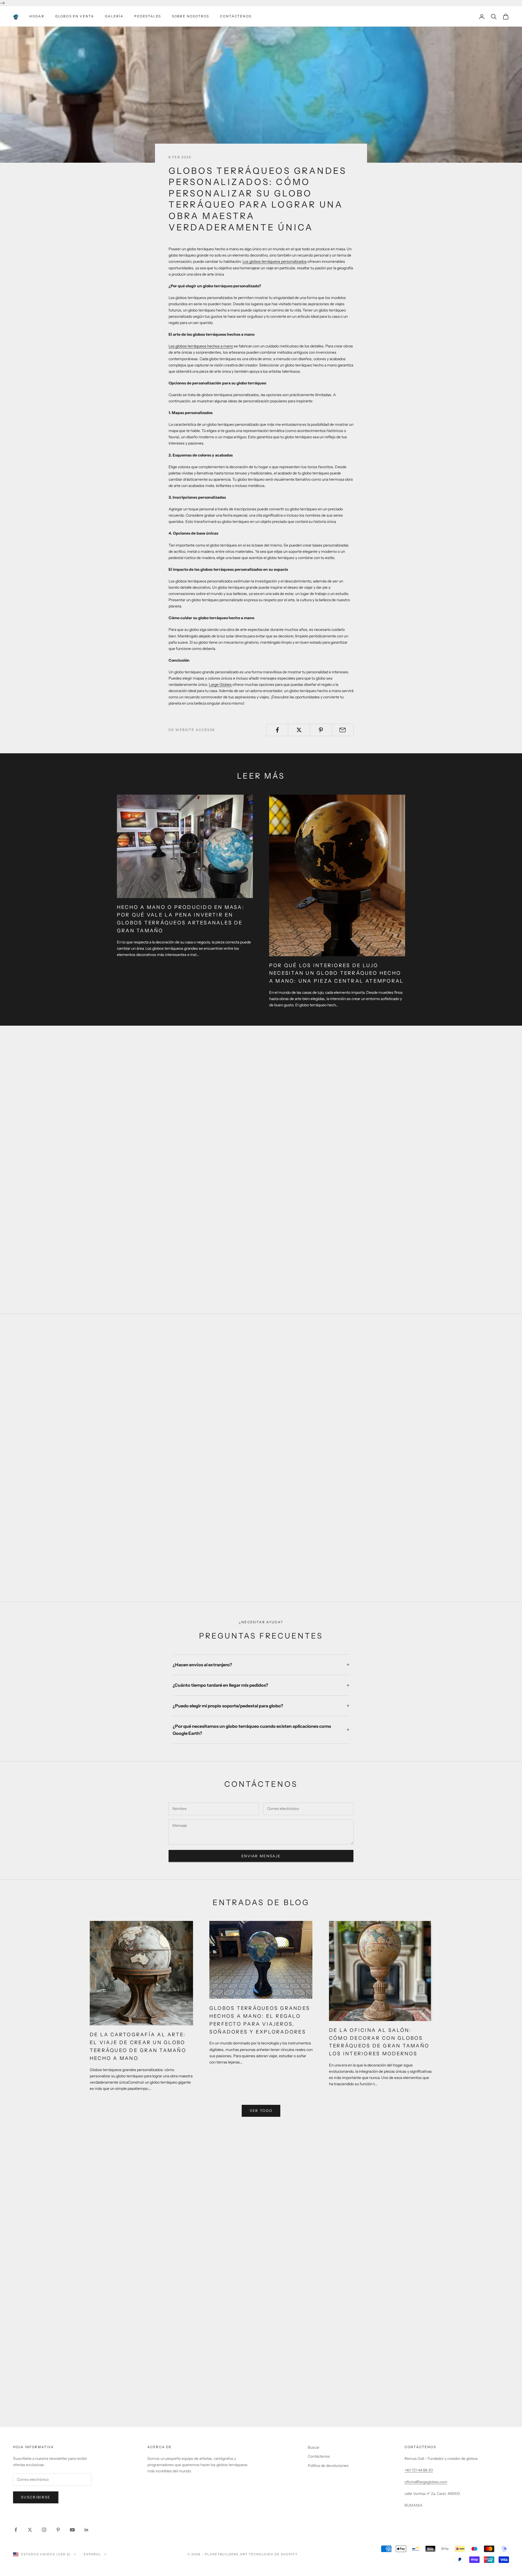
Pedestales (148, 16)
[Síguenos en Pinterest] (58, 2530)
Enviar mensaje (261, 1856)
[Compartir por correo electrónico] (343, 730)
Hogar (37, 16)
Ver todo (261, 2111)
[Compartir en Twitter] (299, 730)
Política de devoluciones (328, 2466)
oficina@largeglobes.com (426, 2482)
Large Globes (220, 684)
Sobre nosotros (190, 16)
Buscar (314, 2447)
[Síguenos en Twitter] (30, 2530)
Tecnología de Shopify (273, 2554)
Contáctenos (236, 16)
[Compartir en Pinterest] (321, 730)
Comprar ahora (261, 1565)
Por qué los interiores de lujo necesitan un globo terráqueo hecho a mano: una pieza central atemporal (336, 973)
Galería (114, 16)
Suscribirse (36, 2497)
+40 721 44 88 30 (419, 2470)
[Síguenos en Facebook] (16, 2530)
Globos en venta (75, 16)
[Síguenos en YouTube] (72, 2530)
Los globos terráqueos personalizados (275, 261)
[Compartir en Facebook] (277, 730)
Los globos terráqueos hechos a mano (201, 346)
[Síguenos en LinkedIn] (86, 2530)
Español (93, 2554)
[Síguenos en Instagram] (44, 2530)
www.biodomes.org (261, 2411)
